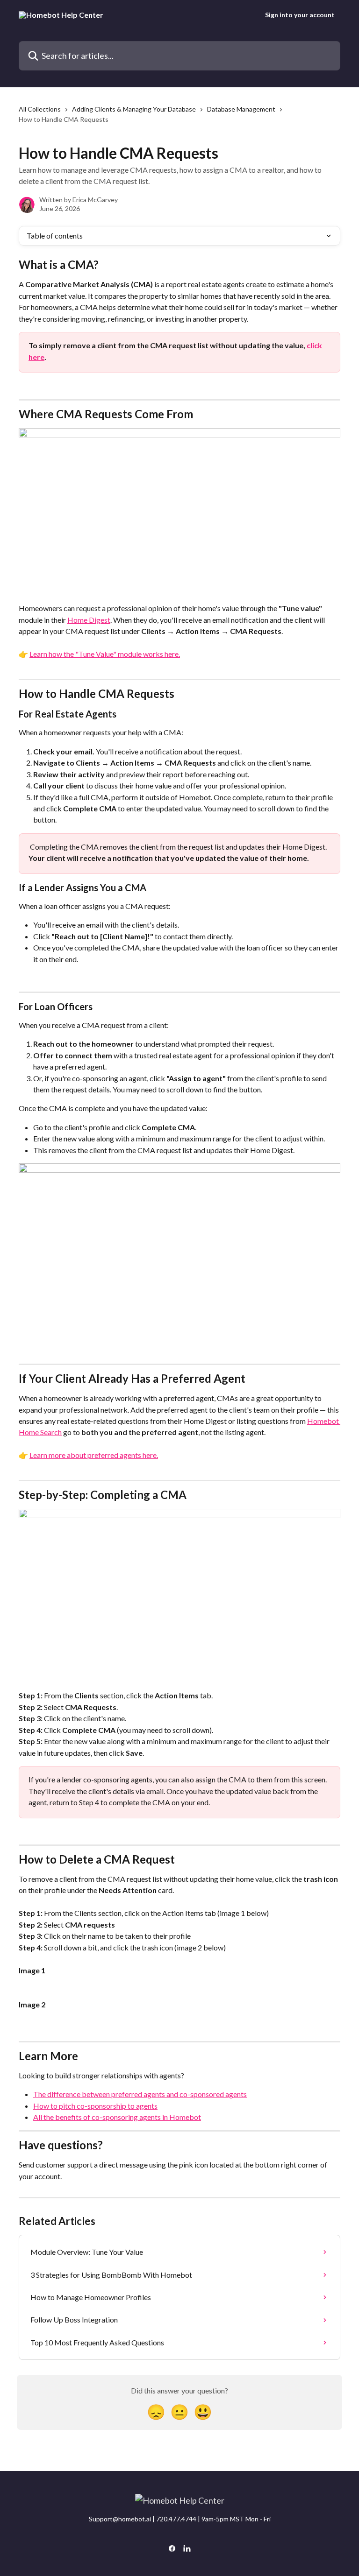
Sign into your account (300, 15)
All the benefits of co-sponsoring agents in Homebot (117, 2117)
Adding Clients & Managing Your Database (134, 109)
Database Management (241, 109)
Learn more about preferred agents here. (94, 1455)
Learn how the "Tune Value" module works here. (105, 654)
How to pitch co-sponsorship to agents (95, 2106)
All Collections (40, 109)
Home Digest (89, 620)
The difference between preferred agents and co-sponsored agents (140, 2094)
